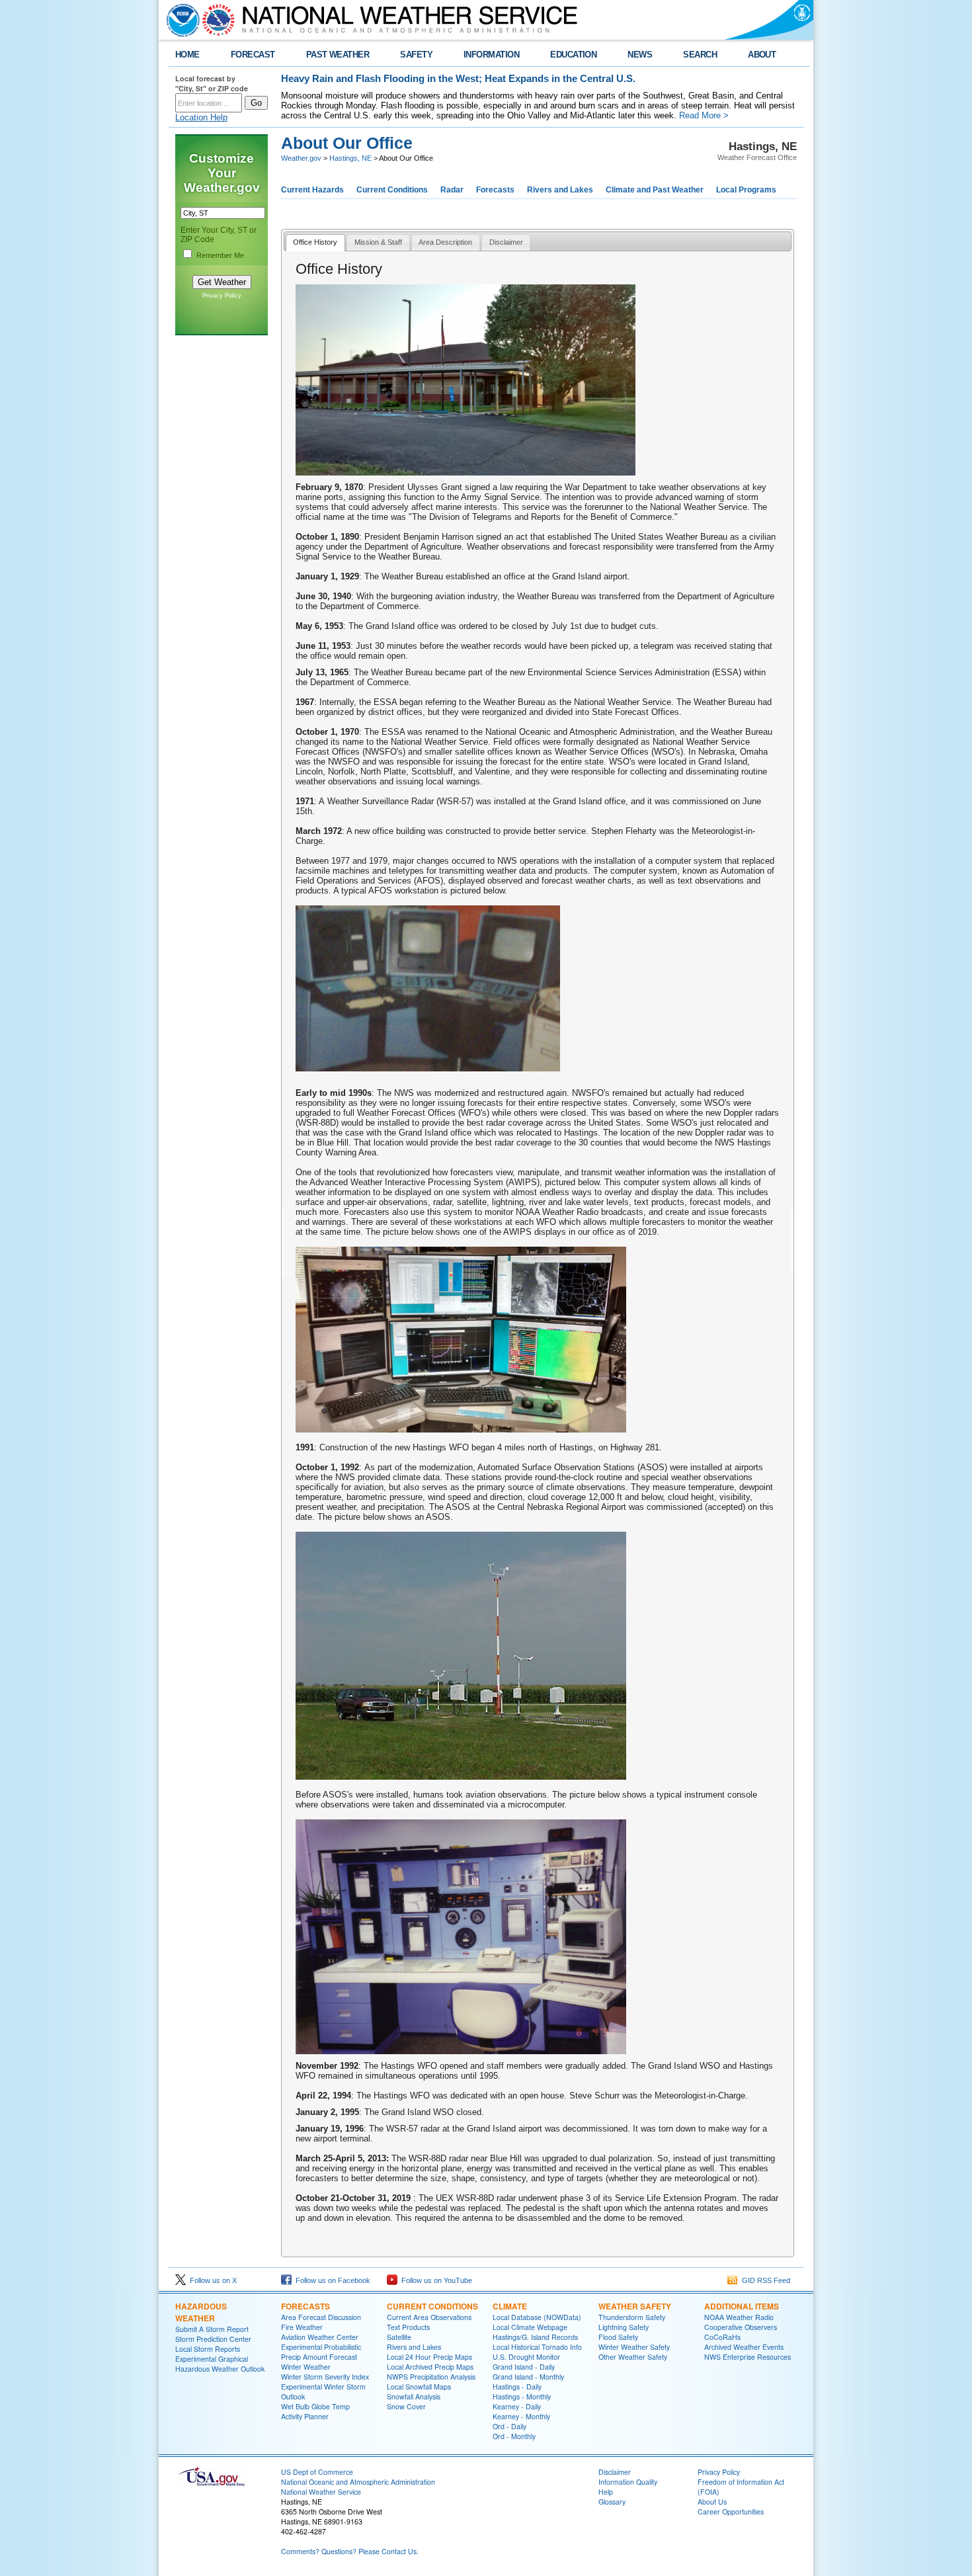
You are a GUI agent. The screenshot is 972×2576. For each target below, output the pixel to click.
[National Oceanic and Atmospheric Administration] (180, 20)
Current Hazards (312, 190)
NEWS (640, 55)
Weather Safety (635, 2306)
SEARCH (700, 55)
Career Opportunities (731, 2512)
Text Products (408, 2327)
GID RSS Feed (764, 2280)
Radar (452, 190)
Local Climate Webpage (530, 2327)
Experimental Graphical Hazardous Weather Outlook (220, 2364)
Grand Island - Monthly (528, 2377)
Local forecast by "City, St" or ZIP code (212, 83)
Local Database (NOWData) (537, 2317)
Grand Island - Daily (524, 2367)
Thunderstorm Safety (632, 2317)
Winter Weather (306, 2367)
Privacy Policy (222, 296)
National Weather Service (321, 2492)
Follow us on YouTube (435, 2280)
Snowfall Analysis (414, 2396)
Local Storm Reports (208, 2349)
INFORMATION (491, 55)
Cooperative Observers (741, 2327)
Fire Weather (302, 2327)
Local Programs (746, 190)
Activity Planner (305, 2416)
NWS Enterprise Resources (748, 2357)
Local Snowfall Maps (419, 2387)
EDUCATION (573, 55)
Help (606, 2492)
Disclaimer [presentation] (506, 242)
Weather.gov (301, 158)
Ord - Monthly (514, 2436)
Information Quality (628, 2482)
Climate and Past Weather (655, 190)
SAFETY (416, 55)
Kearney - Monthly (521, 2416)
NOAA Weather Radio (739, 2317)
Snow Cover (406, 2406)
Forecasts (495, 190)
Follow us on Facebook (331, 2280)
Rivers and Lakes (560, 190)
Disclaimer (615, 2472)
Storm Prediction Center (213, 2339)
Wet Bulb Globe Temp (315, 2406)
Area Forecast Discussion (321, 2317)
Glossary (612, 2502)
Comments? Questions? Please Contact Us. (350, 2551)
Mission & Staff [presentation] (378, 242)
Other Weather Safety (633, 2357)
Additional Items (742, 2306)
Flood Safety (618, 2337)
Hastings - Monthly (522, 2396)
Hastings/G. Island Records (535, 2337)
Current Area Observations (429, 2317)
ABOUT (762, 55)
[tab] (315, 243)
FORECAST (253, 55)
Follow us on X (211, 2280)
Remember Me (220, 255)
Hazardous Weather (201, 2312)
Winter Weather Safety (634, 2347)
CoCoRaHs (722, 2337)
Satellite (399, 2337)
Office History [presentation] (315, 242)
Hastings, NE (350, 158)
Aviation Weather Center (320, 2337)
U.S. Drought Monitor (526, 2357)
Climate (510, 2306)
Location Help (201, 117)
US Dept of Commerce (317, 2472)
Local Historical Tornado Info (537, 2347)
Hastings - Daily (517, 2387)
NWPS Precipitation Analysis (431, 2377)
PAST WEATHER (338, 55)
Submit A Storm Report (212, 2329)
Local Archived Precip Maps (430, 2367)
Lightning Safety (624, 2327)
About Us (712, 2502)
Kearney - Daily (517, 2406)
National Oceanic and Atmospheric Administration (358, 2482)
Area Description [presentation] (445, 242)
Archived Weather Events (744, 2347)
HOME (187, 55)
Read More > (704, 115)
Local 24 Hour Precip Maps (429, 2357)
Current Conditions (392, 190)
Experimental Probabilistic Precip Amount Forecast (321, 2352)
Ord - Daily (509, 2426)
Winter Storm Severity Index (325, 2377)
